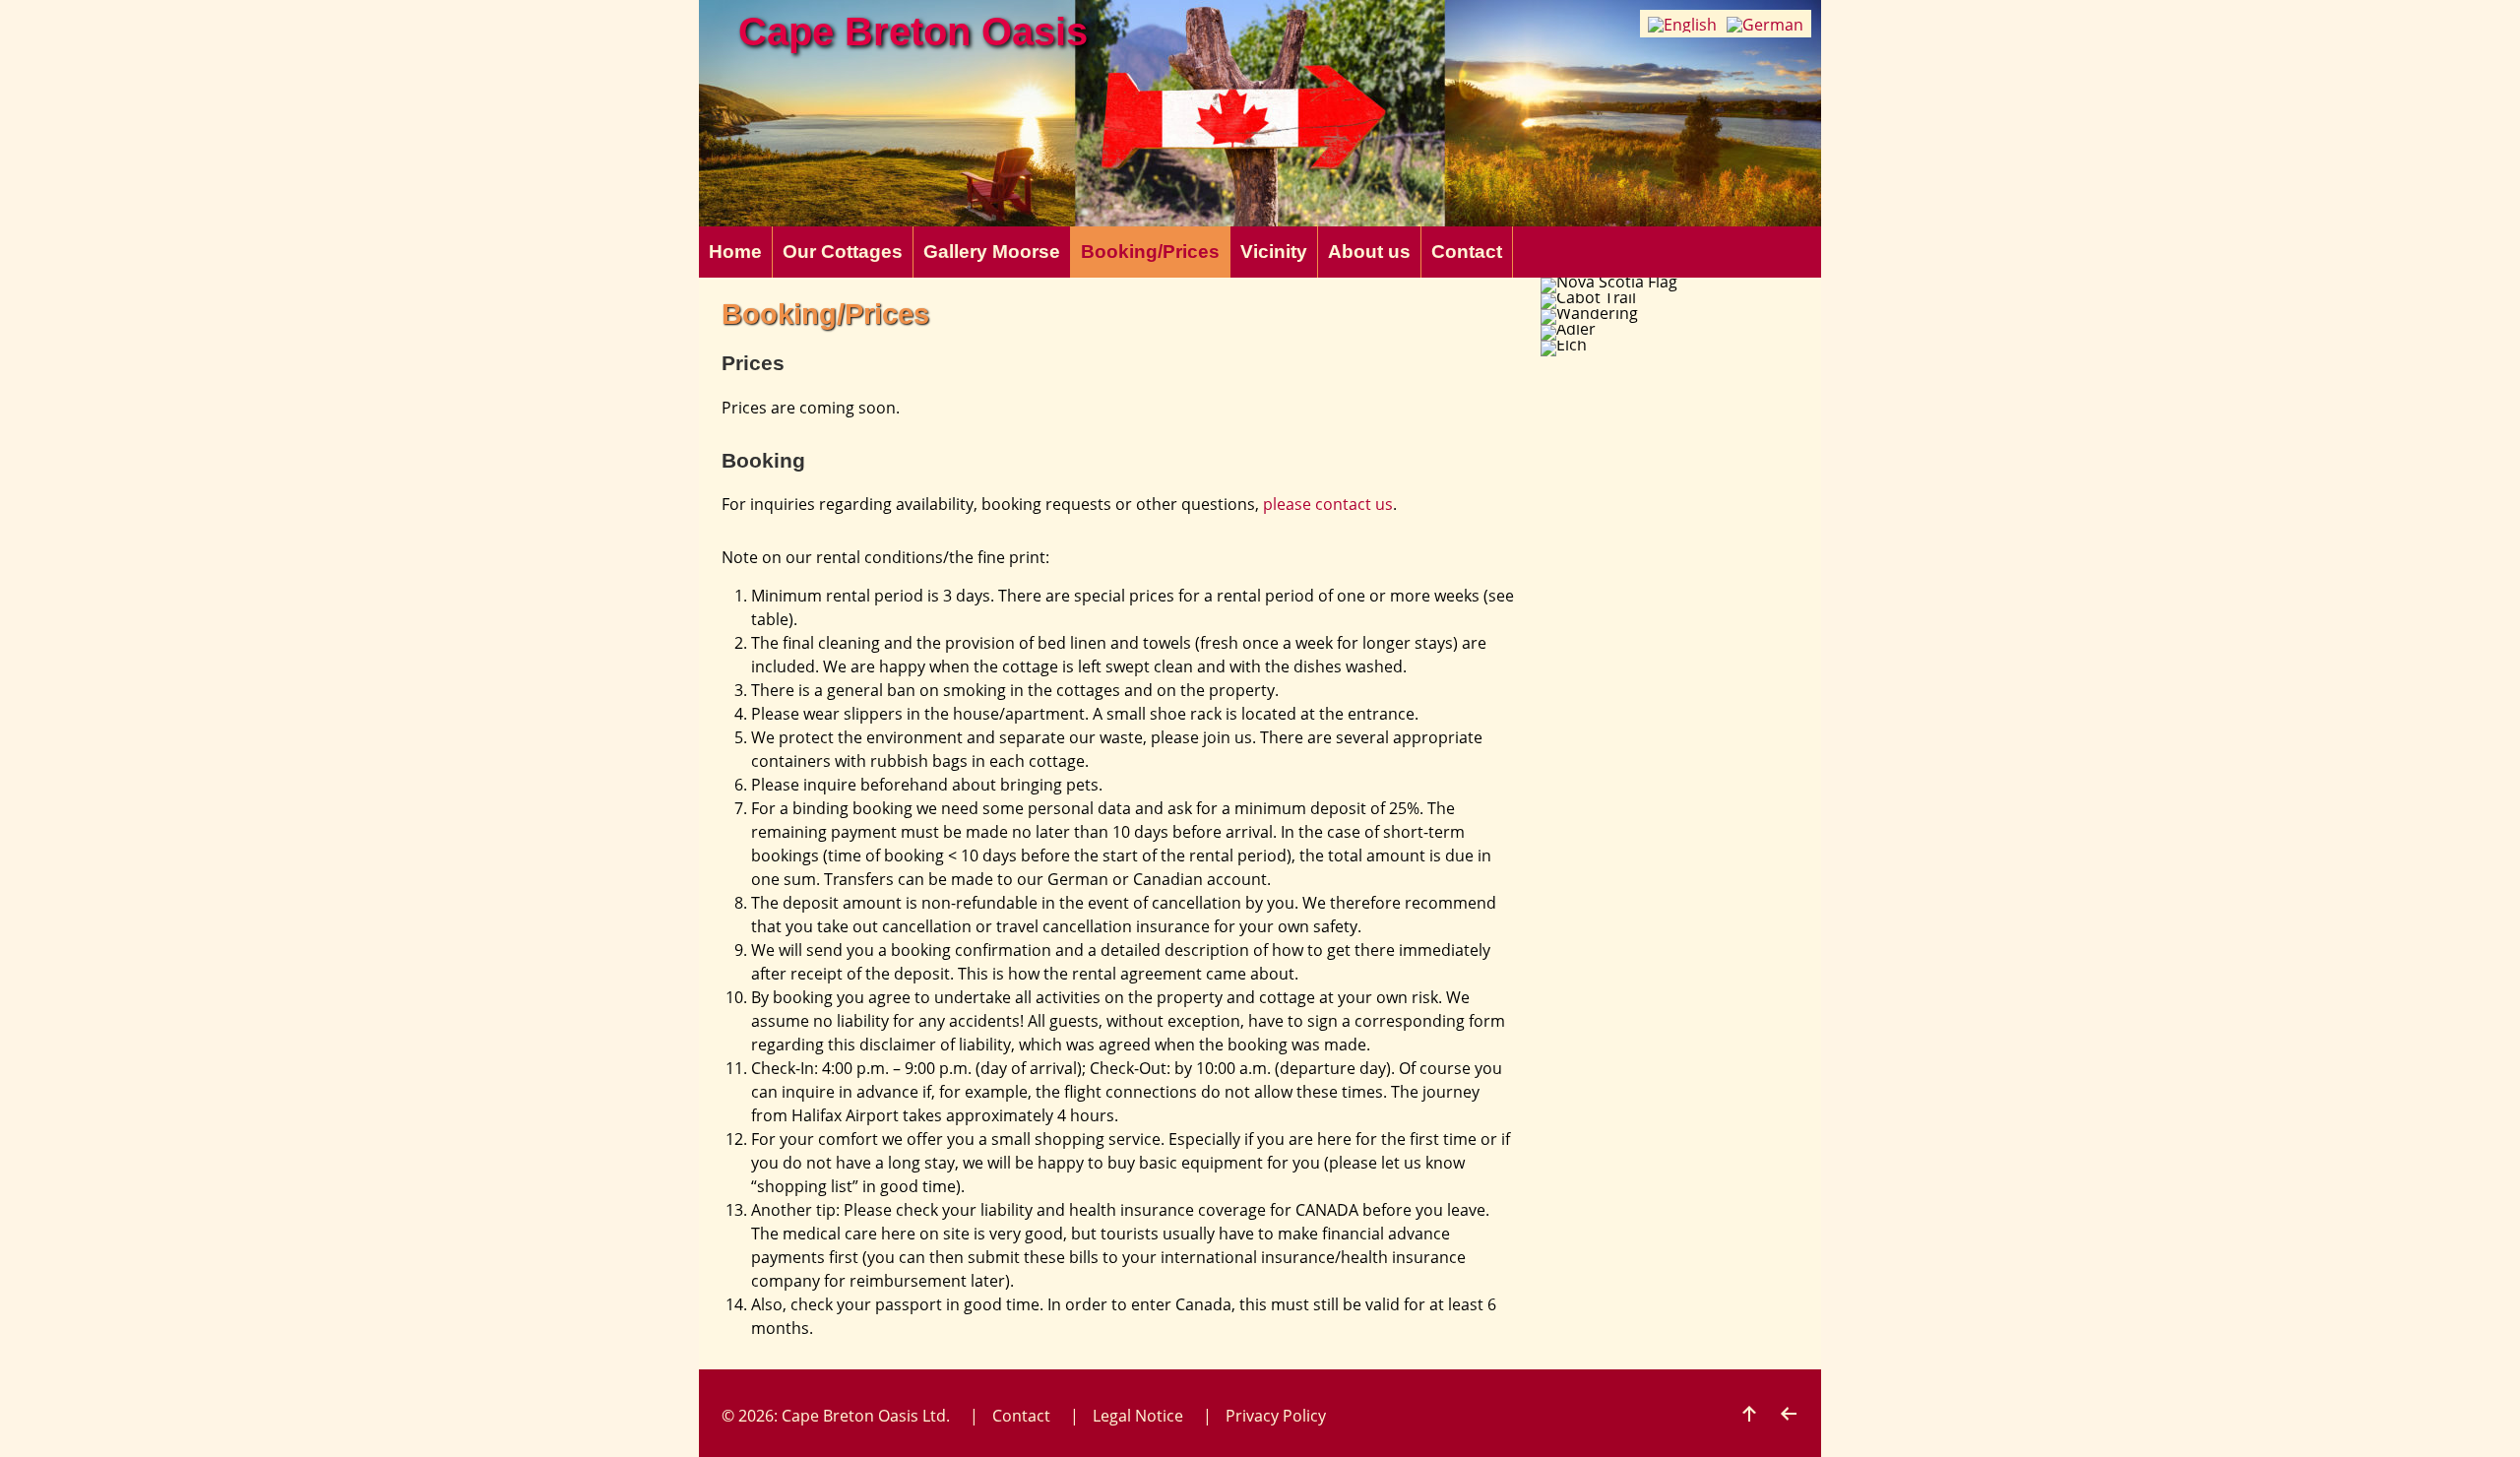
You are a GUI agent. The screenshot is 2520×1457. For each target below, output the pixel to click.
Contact (1467, 252)
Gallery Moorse (992, 252)
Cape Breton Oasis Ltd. (866, 1416)
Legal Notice (1138, 1416)
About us (1369, 252)
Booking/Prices (1150, 252)
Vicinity (1274, 252)
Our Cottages (843, 252)
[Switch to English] (1682, 24)
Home (735, 252)
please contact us (1328, 504)
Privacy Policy (1276, 1416)
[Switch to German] (1765, 24)
